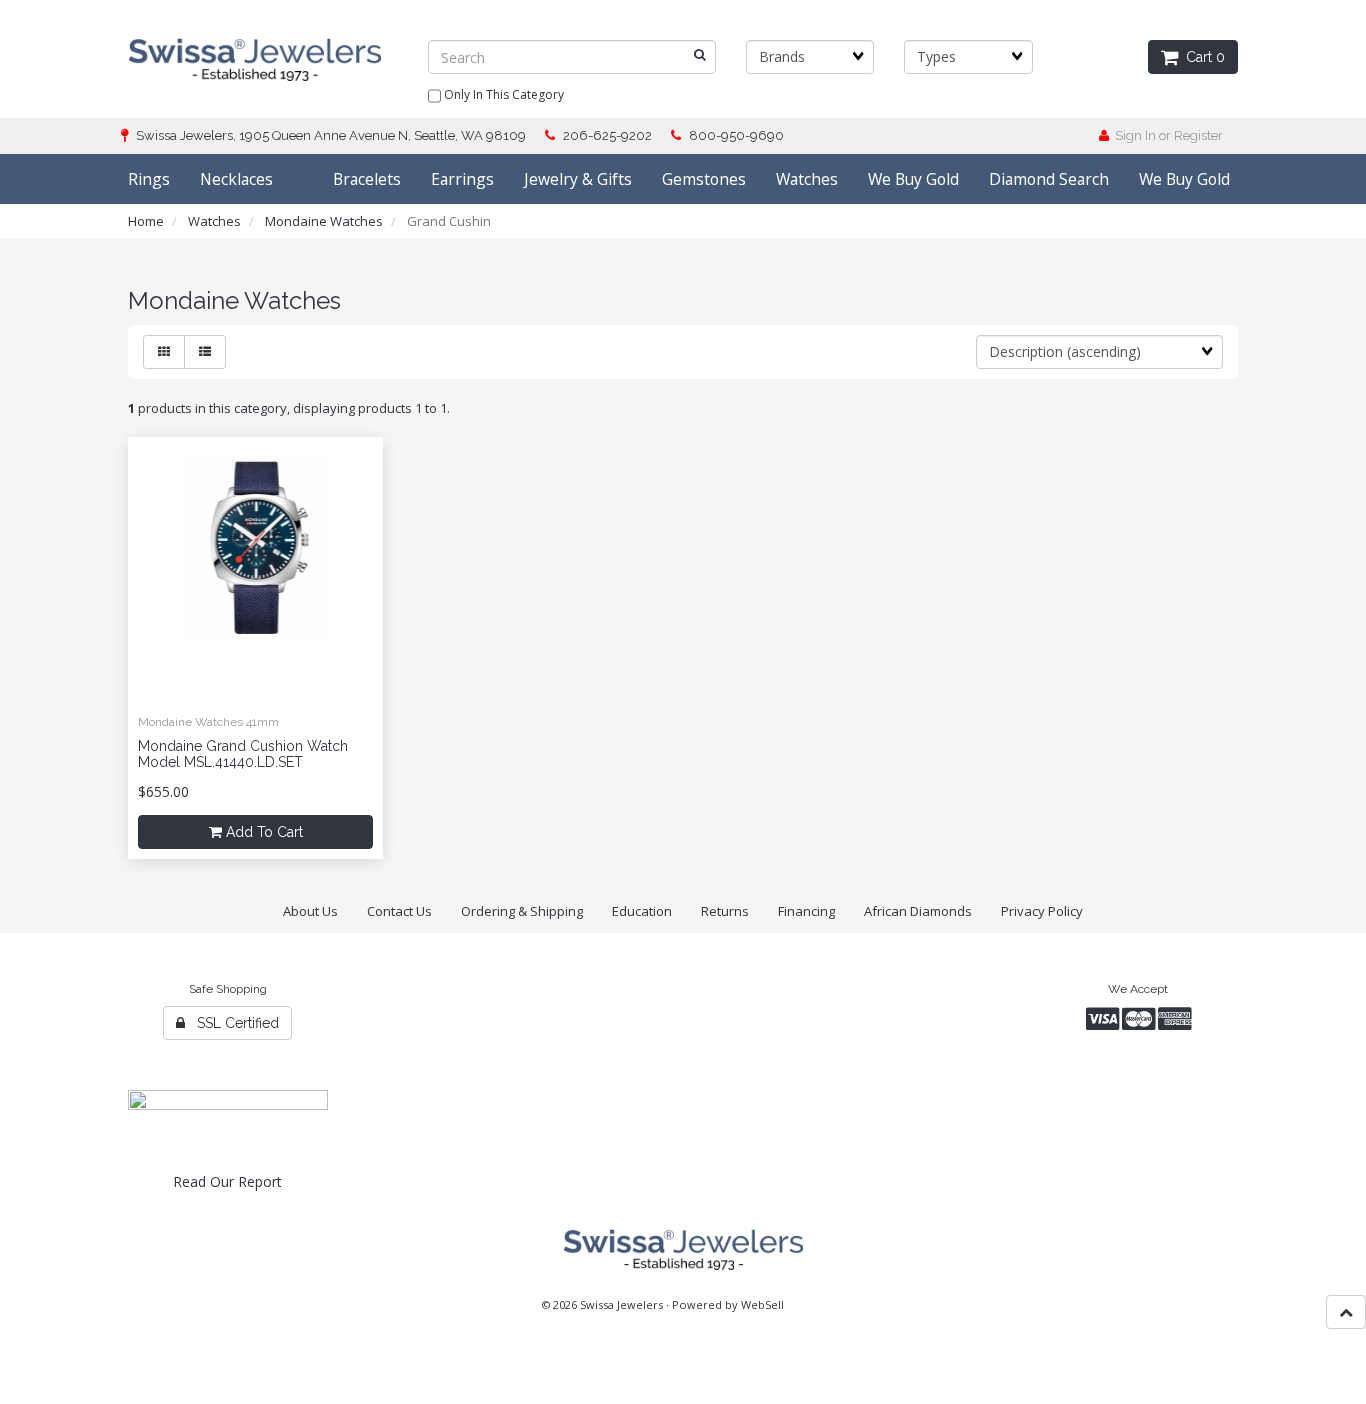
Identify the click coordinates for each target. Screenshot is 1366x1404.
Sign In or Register (1166, 135)
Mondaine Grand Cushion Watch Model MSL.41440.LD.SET (243, 753)
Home (146, 221)
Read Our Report (227, 1181)
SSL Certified (232, 1023)
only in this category (502, 94)
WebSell (762, 1304)
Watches (214, 221)
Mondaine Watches (324, 221)
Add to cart (262, 832)
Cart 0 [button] (1201, 57)
